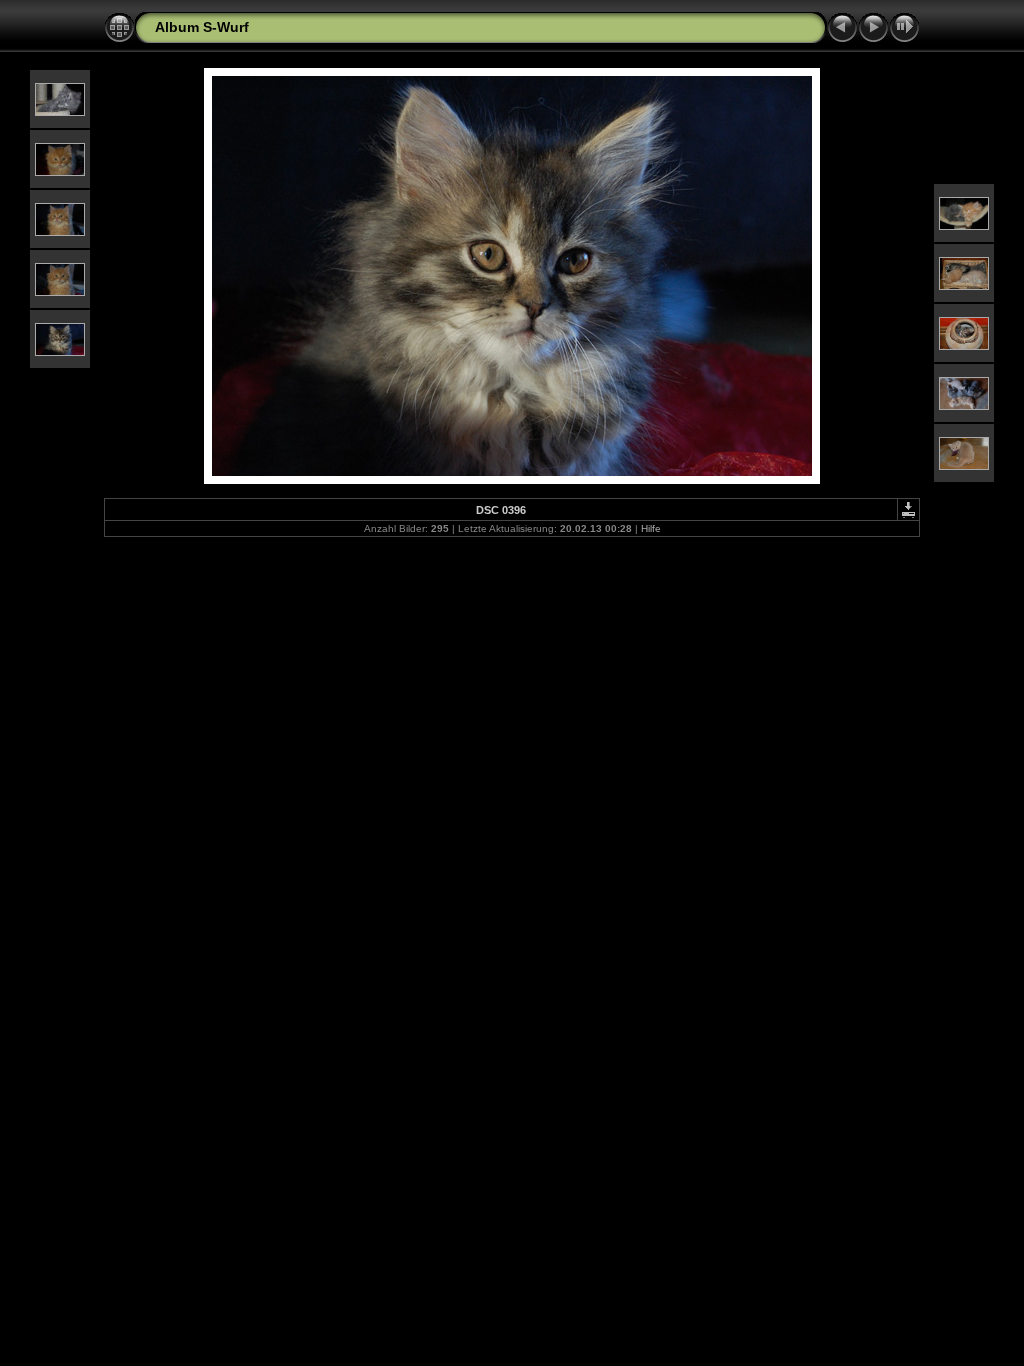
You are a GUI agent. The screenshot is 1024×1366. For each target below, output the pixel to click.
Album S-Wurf (202, 27)
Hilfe (651, 528)
